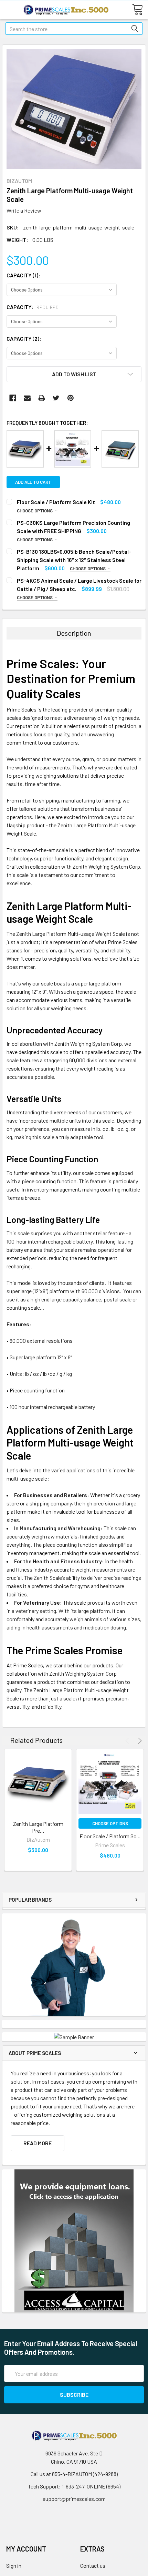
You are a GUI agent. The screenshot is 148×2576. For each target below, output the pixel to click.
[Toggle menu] (9, 9)
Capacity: (33, 307)
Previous (128, 1741)
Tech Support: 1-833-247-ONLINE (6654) (74, 2486)
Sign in (14, 2565)
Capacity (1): (23, 275)
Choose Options (35, 511)
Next (139, 1741)
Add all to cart (33, 482)
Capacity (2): (24, 339)
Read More (38, 2143)
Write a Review (24, 210)
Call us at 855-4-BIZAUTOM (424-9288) (74, 2474)
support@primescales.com (74, 2499)
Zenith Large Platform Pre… (38, 1827)
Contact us (93, 2565)
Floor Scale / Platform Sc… (110, 1836)
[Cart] (140, 9)
